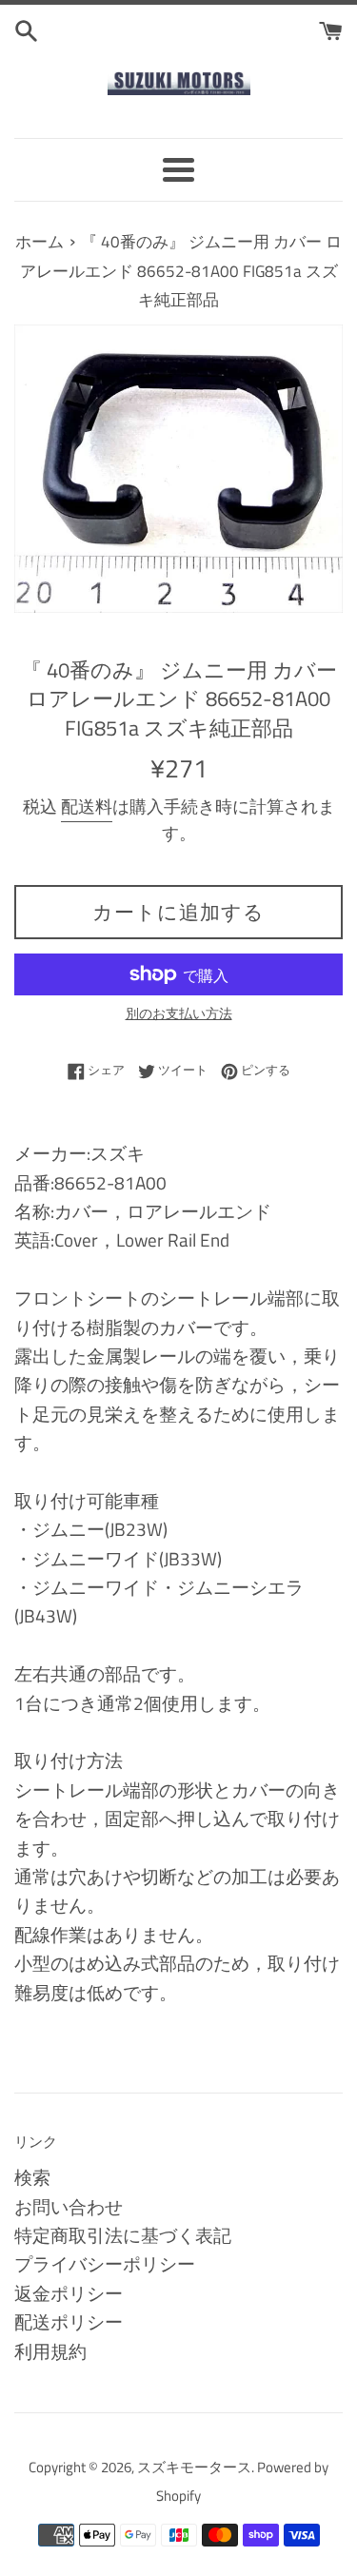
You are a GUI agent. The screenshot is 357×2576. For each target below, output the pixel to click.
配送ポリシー (69, 2321)
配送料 (87, 806)
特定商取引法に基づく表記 (123, 2235)
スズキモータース (194, 2467)
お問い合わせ (69, 2206)
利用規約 (50, 2351)
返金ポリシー (69, 2293)
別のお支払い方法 (179, 1013)
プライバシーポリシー (105, 2263)
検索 (32, 2177)
